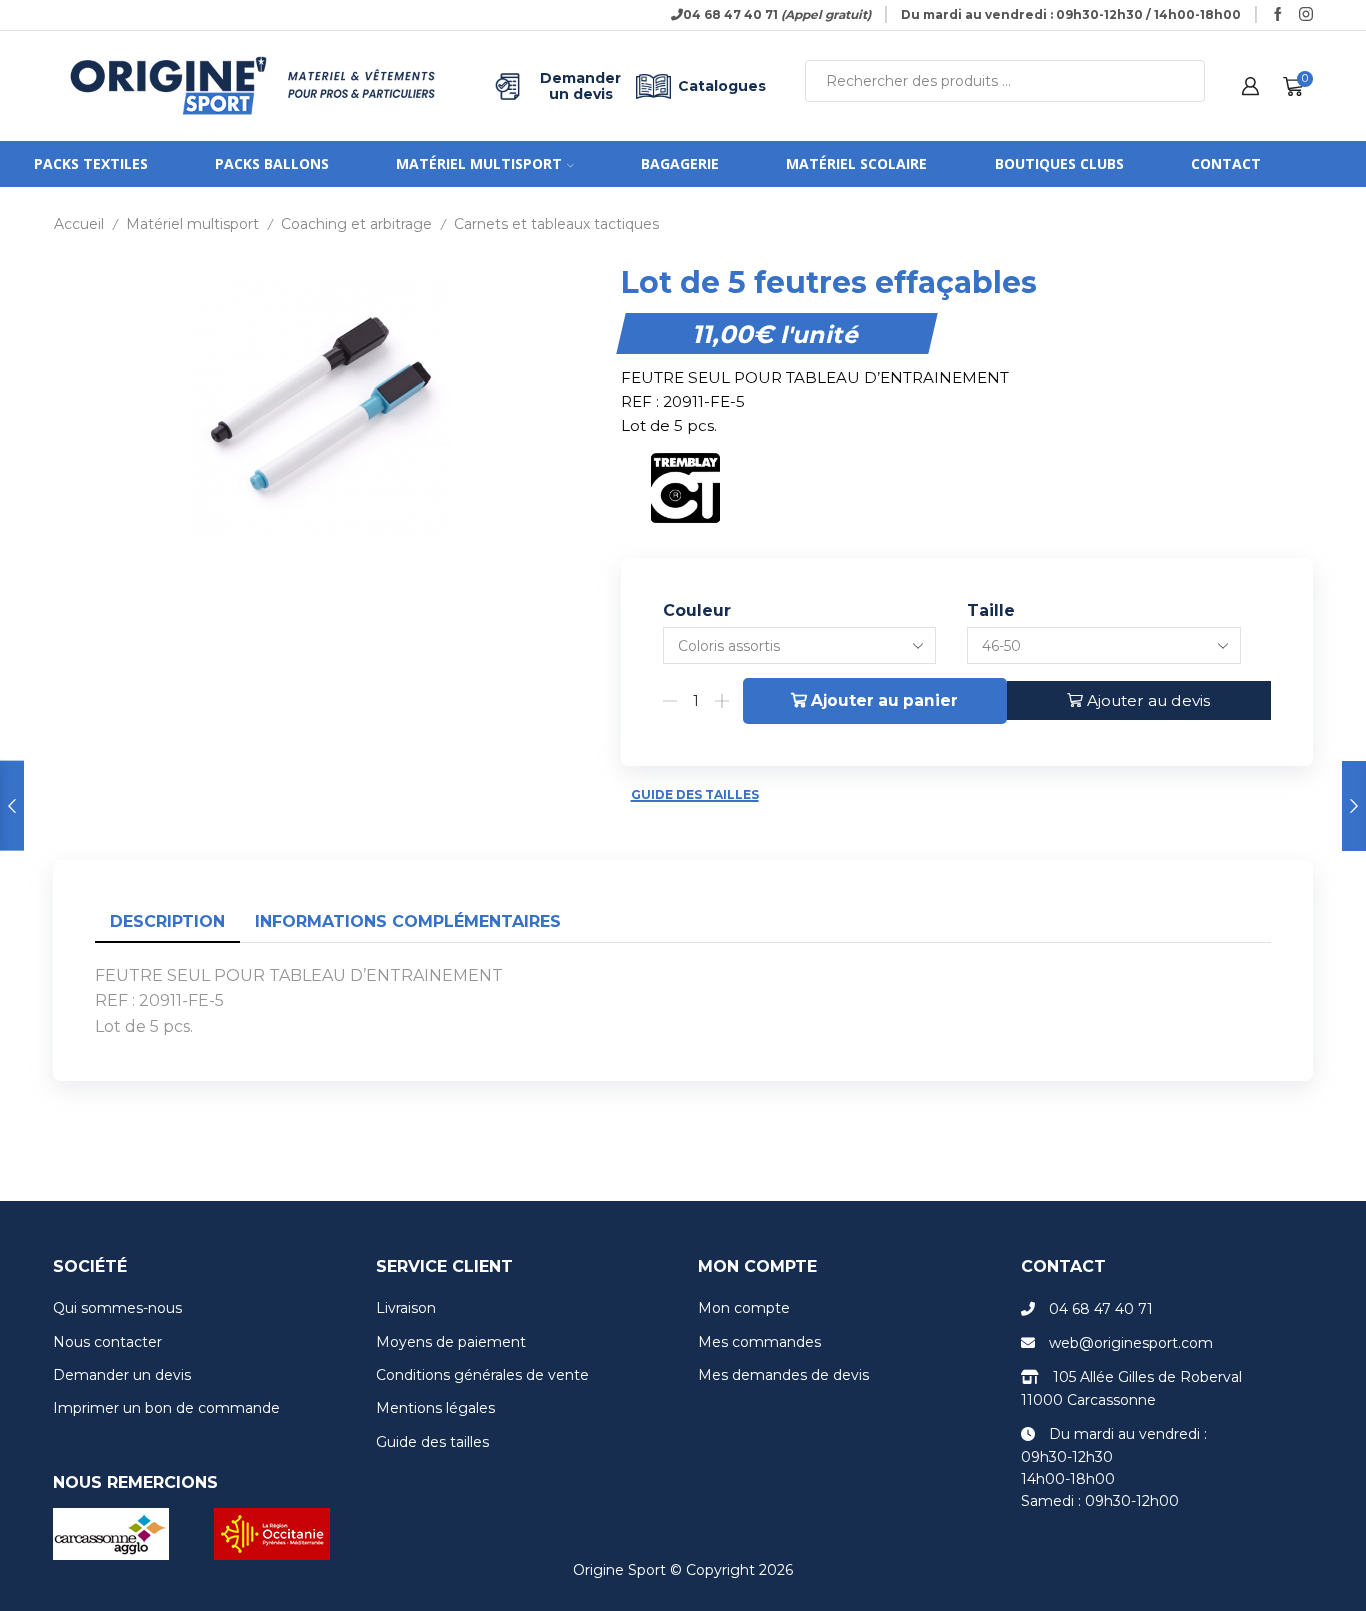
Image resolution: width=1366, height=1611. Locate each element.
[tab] (167, 922)
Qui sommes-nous (117, 1308)
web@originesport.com (1131, 1343)
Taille (991, 610)
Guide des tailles (695, 794)
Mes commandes (759, 1342)
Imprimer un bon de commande (166, 1408)
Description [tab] (167, 921)
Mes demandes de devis (783, 1375)
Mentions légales (435, 1408)
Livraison (406, 1308)
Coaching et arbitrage (356, 224)
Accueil (79, 224)
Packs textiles (91, 163)
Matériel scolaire (856, 163)
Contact (1226, 163)
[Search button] (1184, 81)
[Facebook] (1278, 15)
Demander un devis (580, 86)
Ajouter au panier (884, 700)
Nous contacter (107, 1342)
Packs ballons (272, 163)
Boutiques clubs (1059, 163)
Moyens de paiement (451, 1342)
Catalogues (722, 86)
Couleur (697, 610)
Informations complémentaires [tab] (408, 921)
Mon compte (744, 1308)
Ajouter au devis (1148, 700)
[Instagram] (1306, 15)
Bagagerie (680, 163)
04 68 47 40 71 (1101, 1309)
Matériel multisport (479, 163)
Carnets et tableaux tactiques (556, 224)
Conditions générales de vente (482, 1375)
